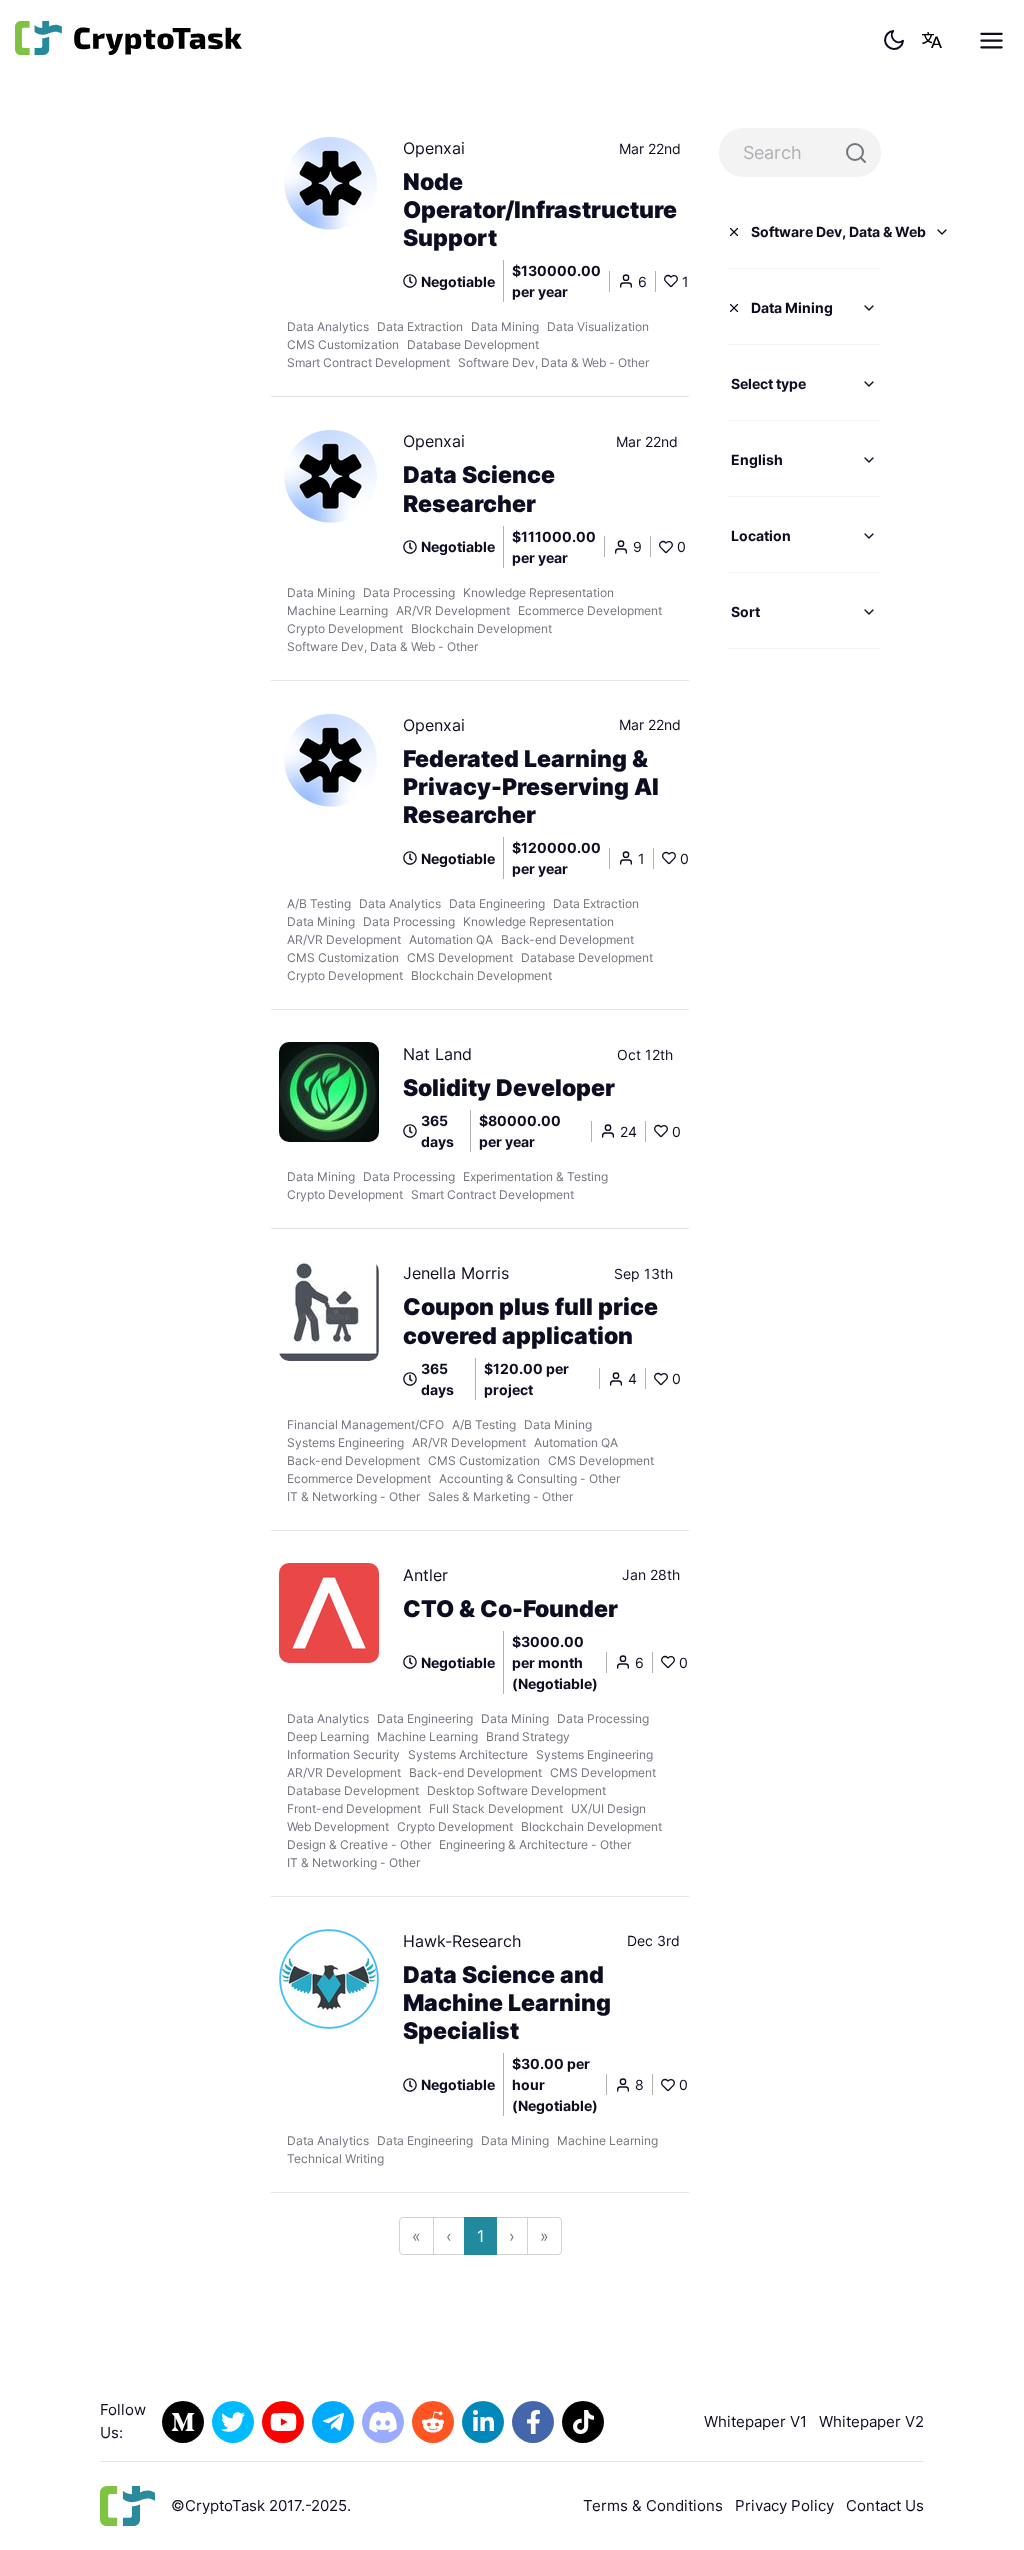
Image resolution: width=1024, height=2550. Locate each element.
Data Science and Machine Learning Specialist (507, 2003)
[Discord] (383, 2422)
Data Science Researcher (479, 489)
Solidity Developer (509, 1088)
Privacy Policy (784, 2505)
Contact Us (885, 2505)
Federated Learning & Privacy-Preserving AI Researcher (531, 787)
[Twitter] (233, 2422)
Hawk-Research (462, 1941)
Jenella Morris (456, 1273)
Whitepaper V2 (871, 2421)
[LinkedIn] (483, 2422)
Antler (425, 1575)
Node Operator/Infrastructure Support (540, 210)
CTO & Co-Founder (510, 1609)
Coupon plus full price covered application (530, 1321)
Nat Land (437, 1054)
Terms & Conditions (653, 2505)
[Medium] (183, 2422)
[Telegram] (333, 2422)
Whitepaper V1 (755, 2421)
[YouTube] (283, 2422)
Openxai (434, 148)
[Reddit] (433, 2422)
